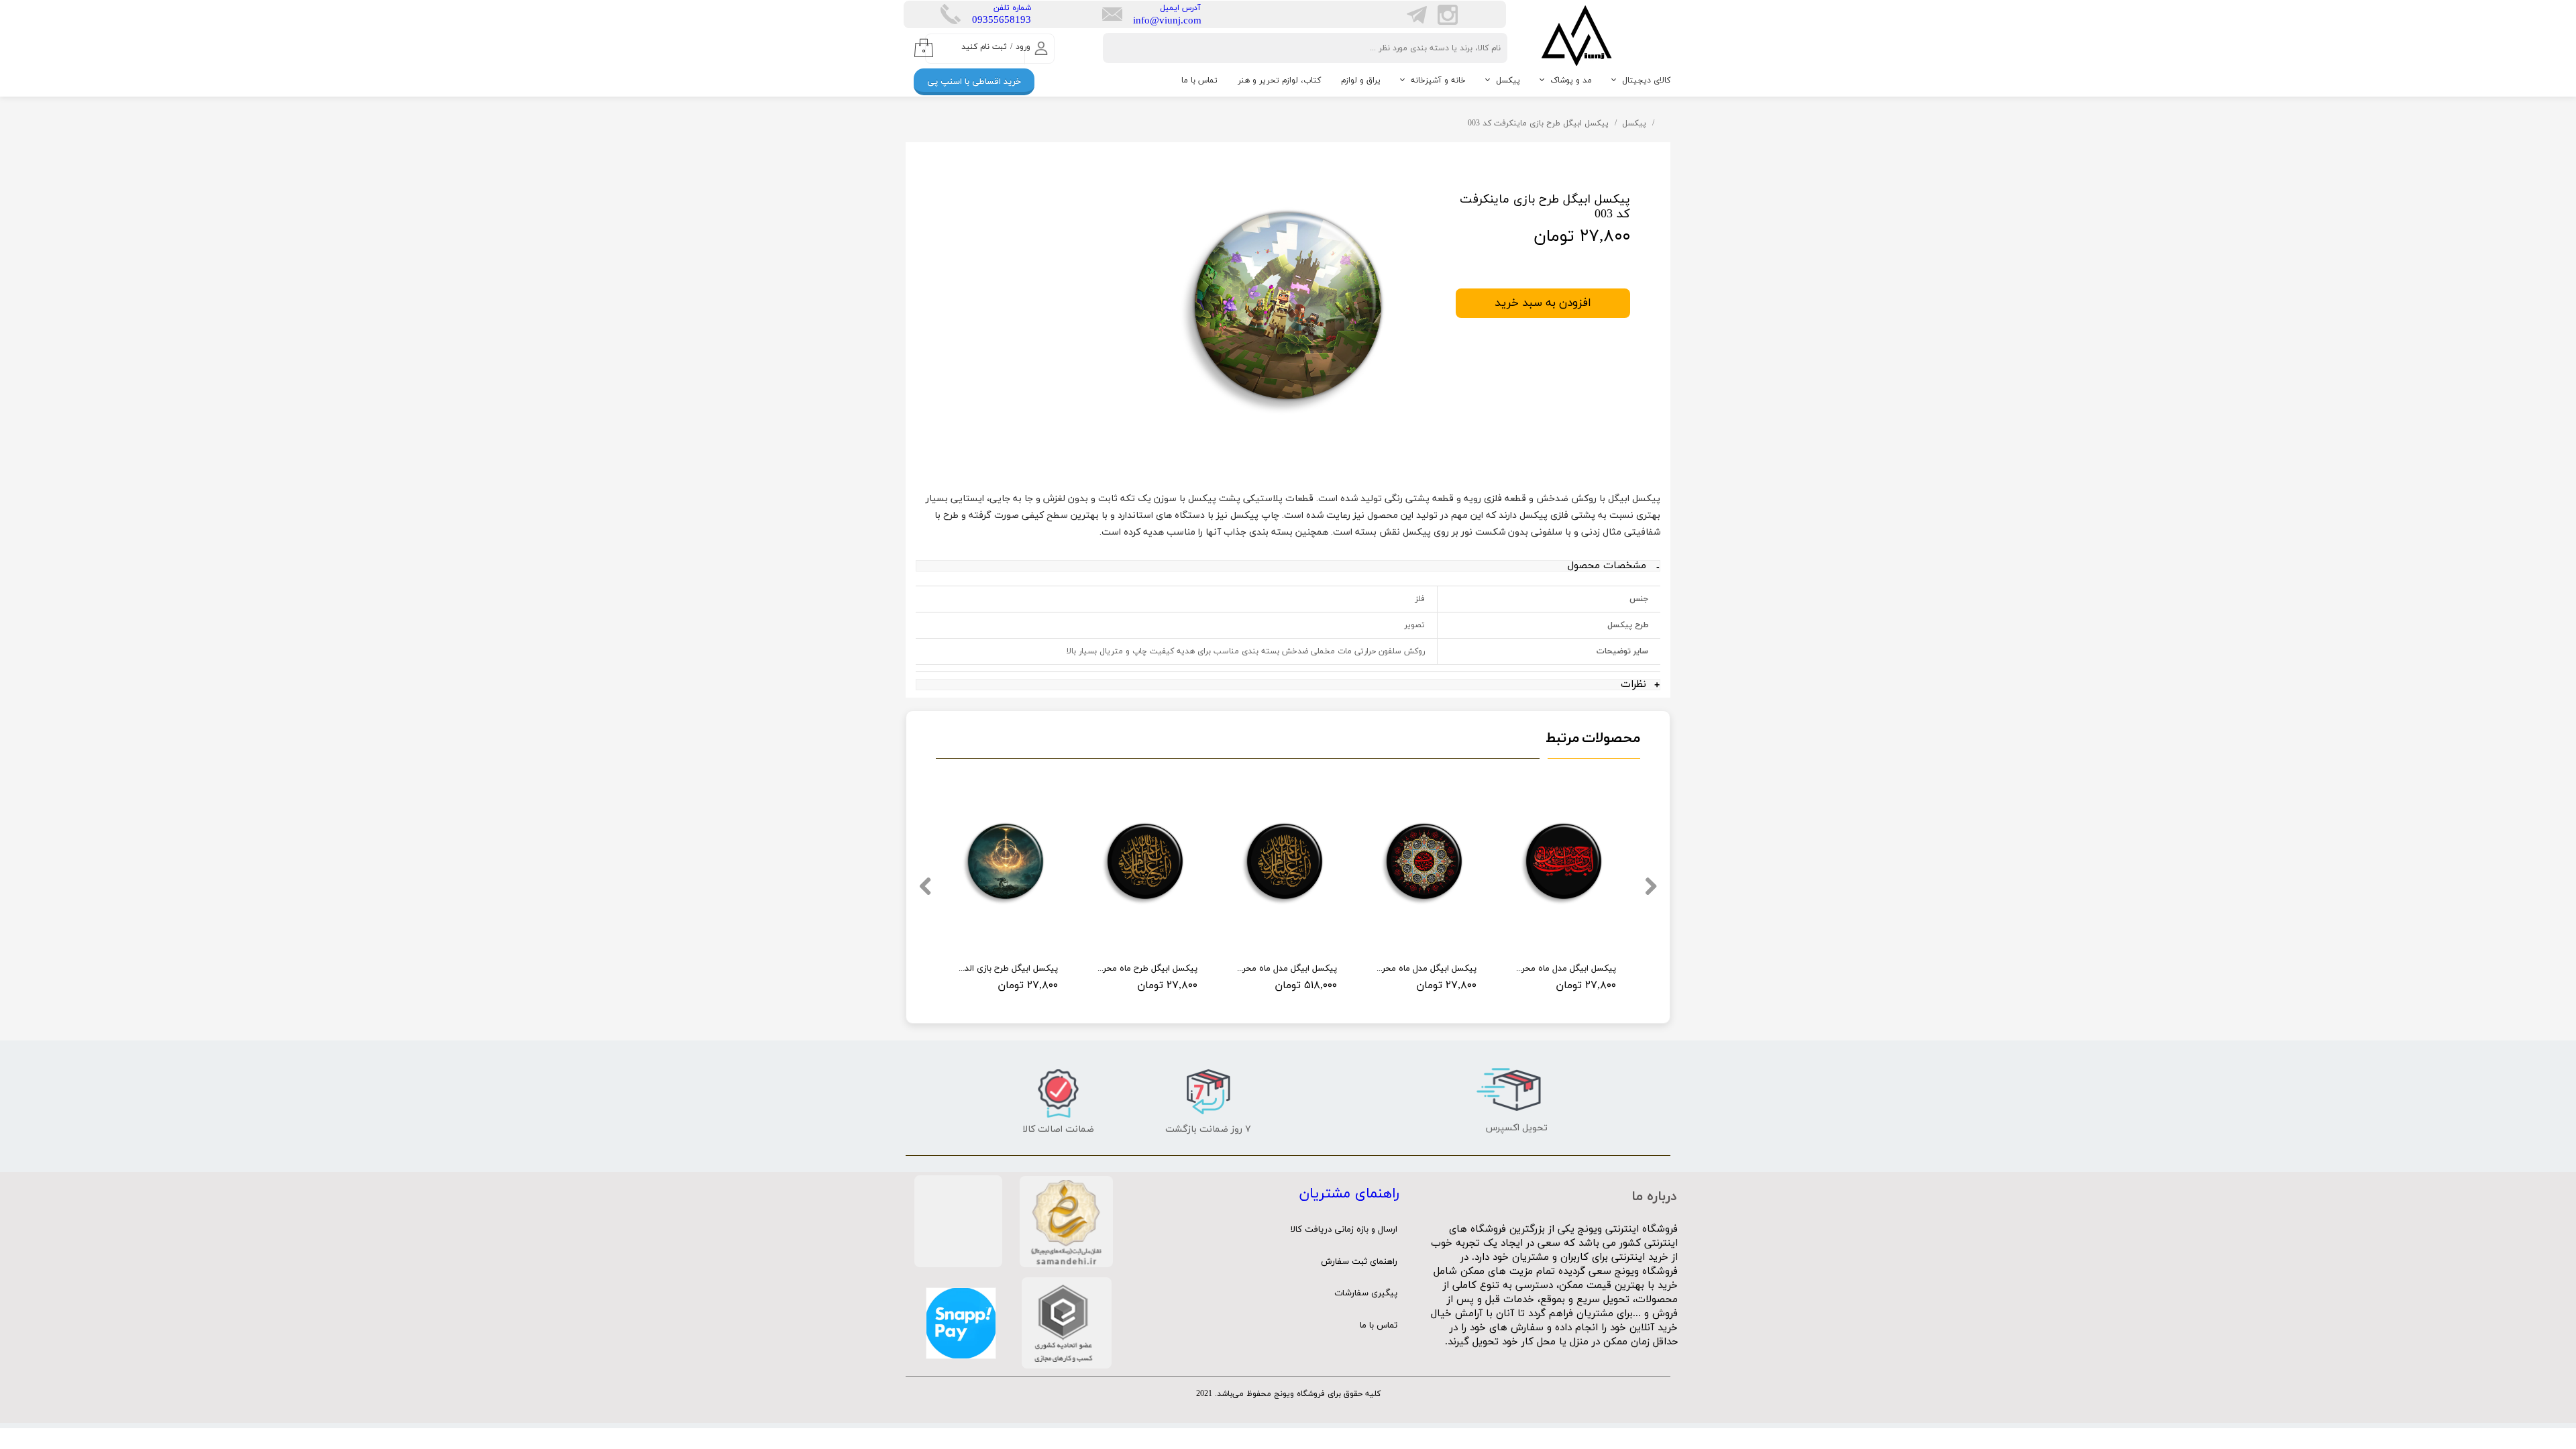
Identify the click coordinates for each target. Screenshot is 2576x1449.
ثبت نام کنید (984, 47)
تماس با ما (1199, 80)
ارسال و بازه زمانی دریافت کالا (1344, 1230)
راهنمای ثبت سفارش (1359, 1262)
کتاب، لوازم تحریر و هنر (1279, 80)
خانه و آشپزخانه (1438, 80)
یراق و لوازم (1361, 80)
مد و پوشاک (1571, 80)
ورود (1023, 47)
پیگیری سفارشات (1366, 1293)
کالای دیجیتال (1646, 80)
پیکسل (1508, 80)
